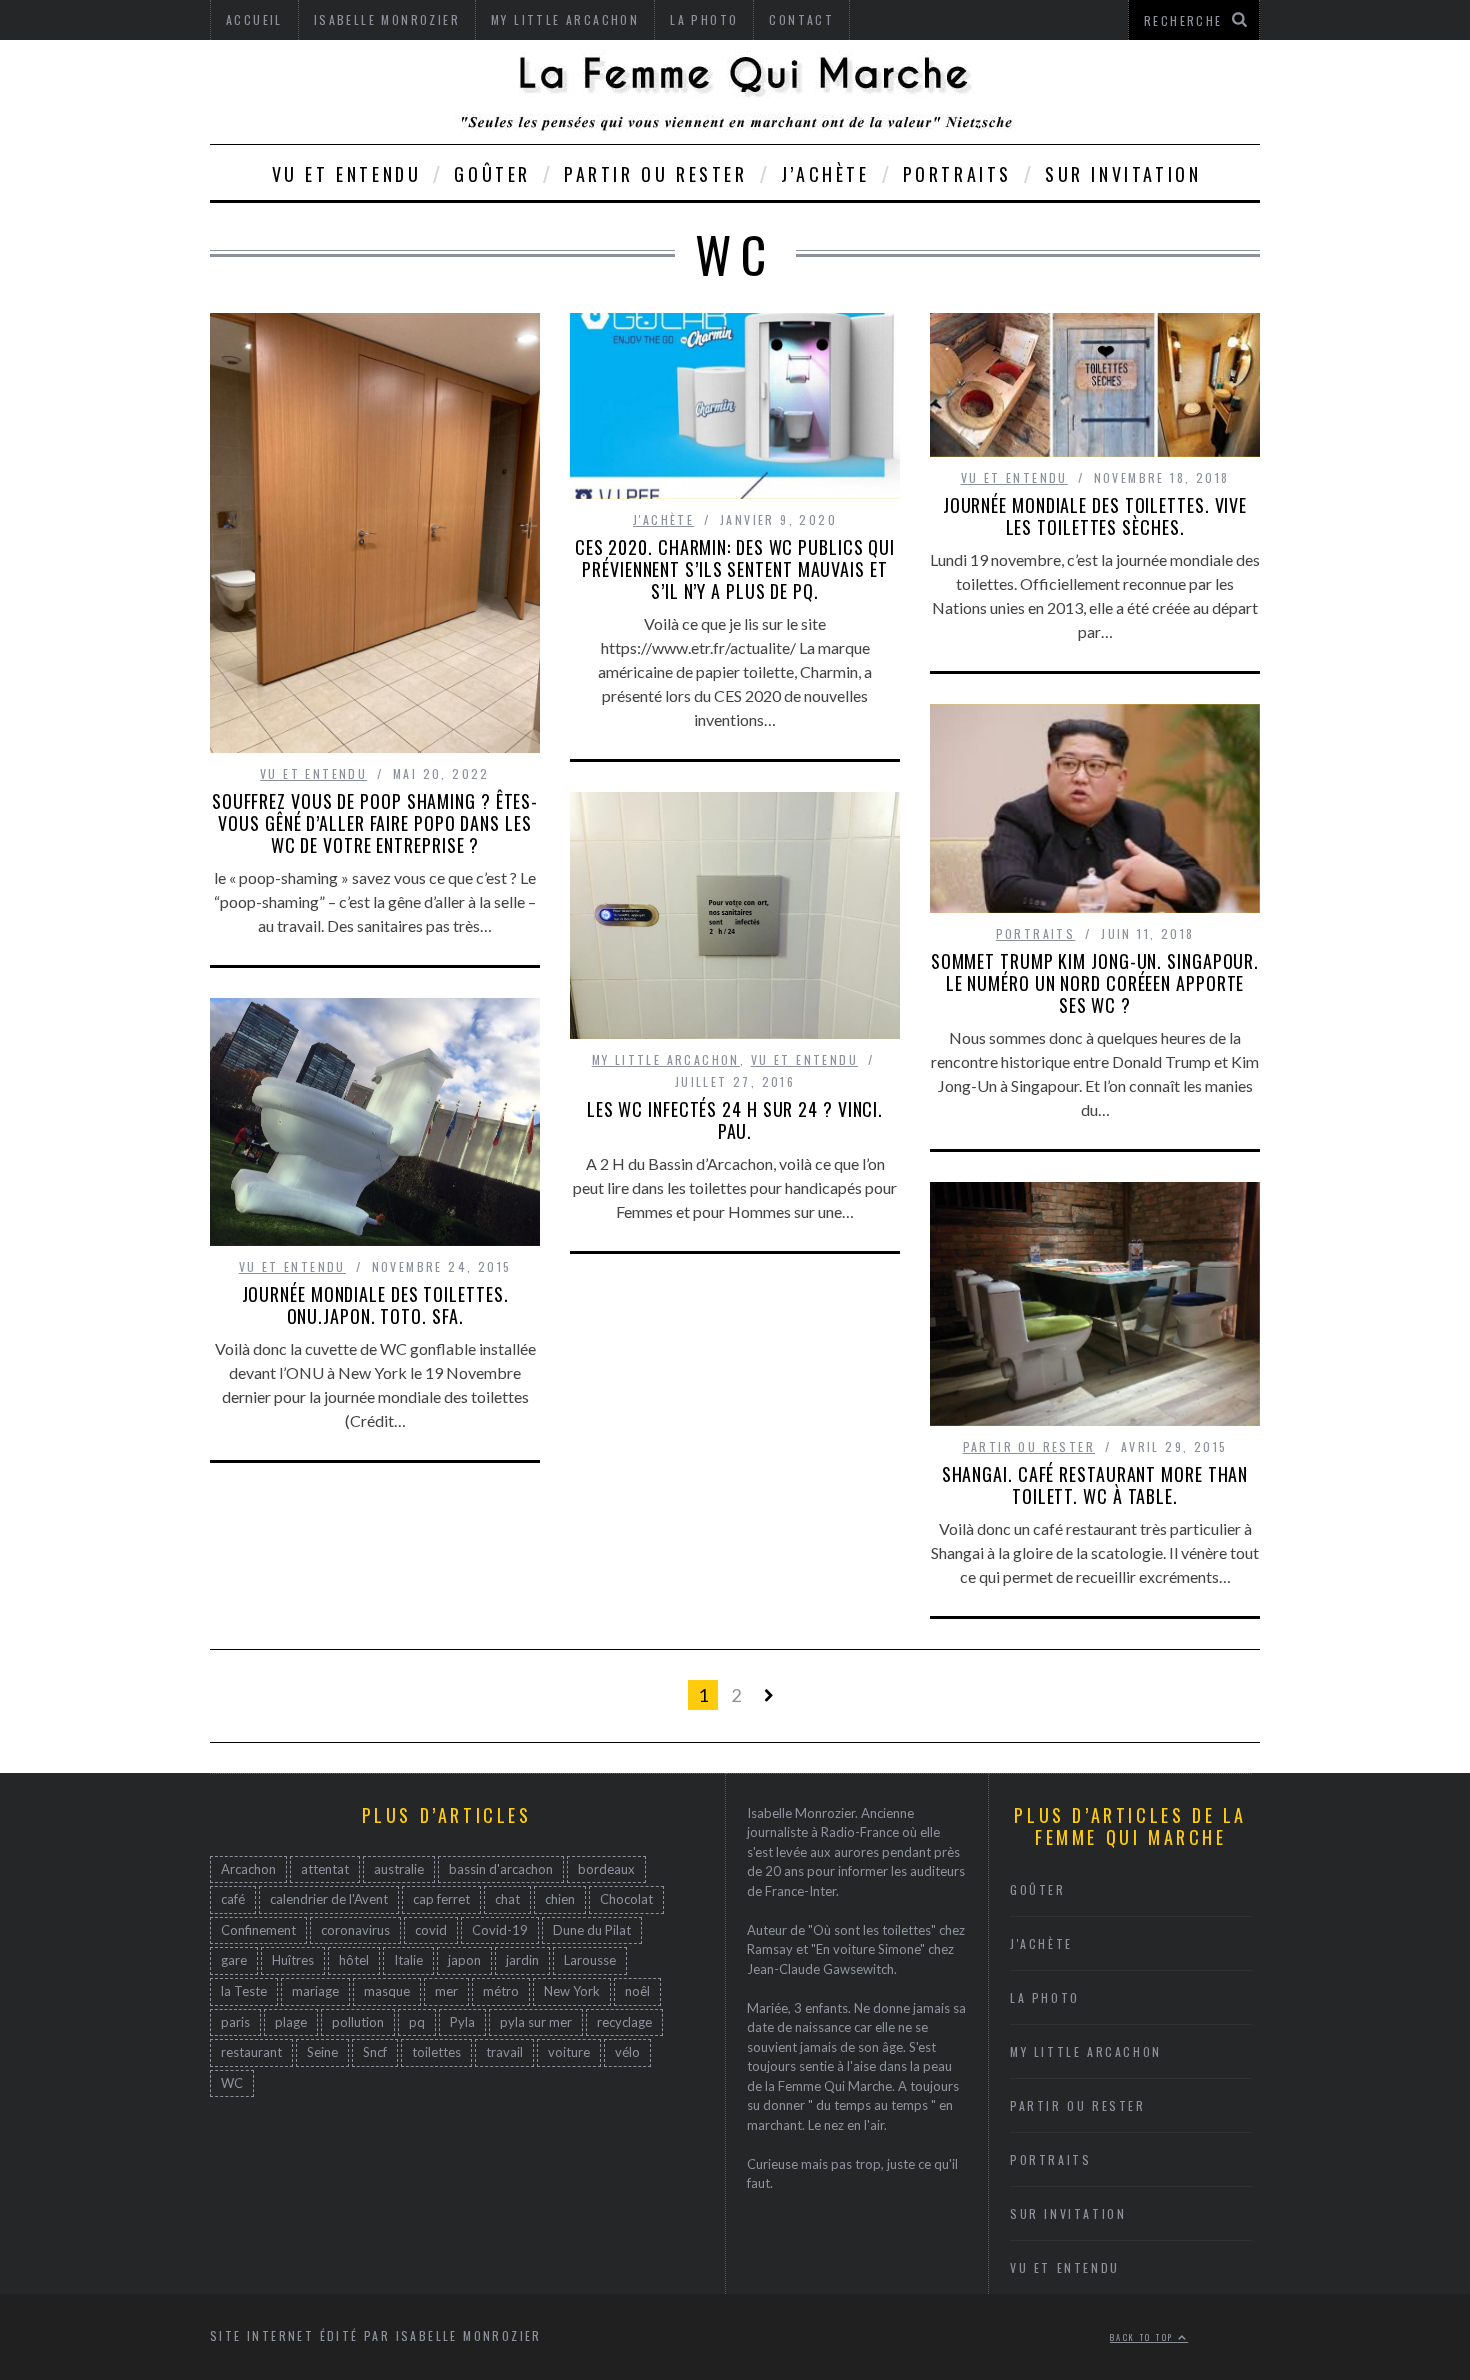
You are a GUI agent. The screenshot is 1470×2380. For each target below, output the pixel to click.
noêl (637, 1992)
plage (291, 2022)
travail (504, 2053)
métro (501, 1992)
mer (446, 1992)
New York (572, 1992)
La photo (1045, 1997)
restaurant (251, 2053)
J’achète (825, 174)
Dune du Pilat (592, 1930)
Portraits (957, 174)
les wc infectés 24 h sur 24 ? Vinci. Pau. (735, 1120)
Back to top (1144, 2337)
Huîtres (293, 1961)
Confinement (258, 1930)
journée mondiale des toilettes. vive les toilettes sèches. (1095, 516)
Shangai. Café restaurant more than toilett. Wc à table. (1095, 1485)
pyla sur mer (536, 2022)
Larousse (590, 1961)
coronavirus (355, 1930)
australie (399, 1869)
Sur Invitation (1123, 174)
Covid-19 (500, 1930)
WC (232, 2083)
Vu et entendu (347, 174)
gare (234, 1961)
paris (235, 2022)
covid (431, 1930)
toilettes (436, 2053)
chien (560, 1900)
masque (387, 1992)
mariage (315, 1992)
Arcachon (248, 1869)
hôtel (354, 1961)
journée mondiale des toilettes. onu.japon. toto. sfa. (375, 1305)
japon (464, 1961)
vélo (627, 2053)
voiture (569, 2053)
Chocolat (626, 1900)
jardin (522, 1961)
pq (417, 2022)
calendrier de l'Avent (329, 1900)
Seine (322, 2053)
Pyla (462, 2022)
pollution (358, 2022)
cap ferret (441, 1900)
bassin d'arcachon (501, 1869)
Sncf (375, 2053)
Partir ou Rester (656, 174)
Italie (408, 1961)
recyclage (624, 2022)
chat (507, 1900)
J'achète (663, 519)
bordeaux (606, 1869)
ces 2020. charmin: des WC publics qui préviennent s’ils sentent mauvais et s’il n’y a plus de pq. (735, 569)
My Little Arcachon (666, 1059)
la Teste (244, 1992)
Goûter (492, 174)
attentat (325, 1869)
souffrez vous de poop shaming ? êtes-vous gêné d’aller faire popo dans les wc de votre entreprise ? (375, 823)
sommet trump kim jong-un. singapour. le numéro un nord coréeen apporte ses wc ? (1095, 983)
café (233, 1900)
